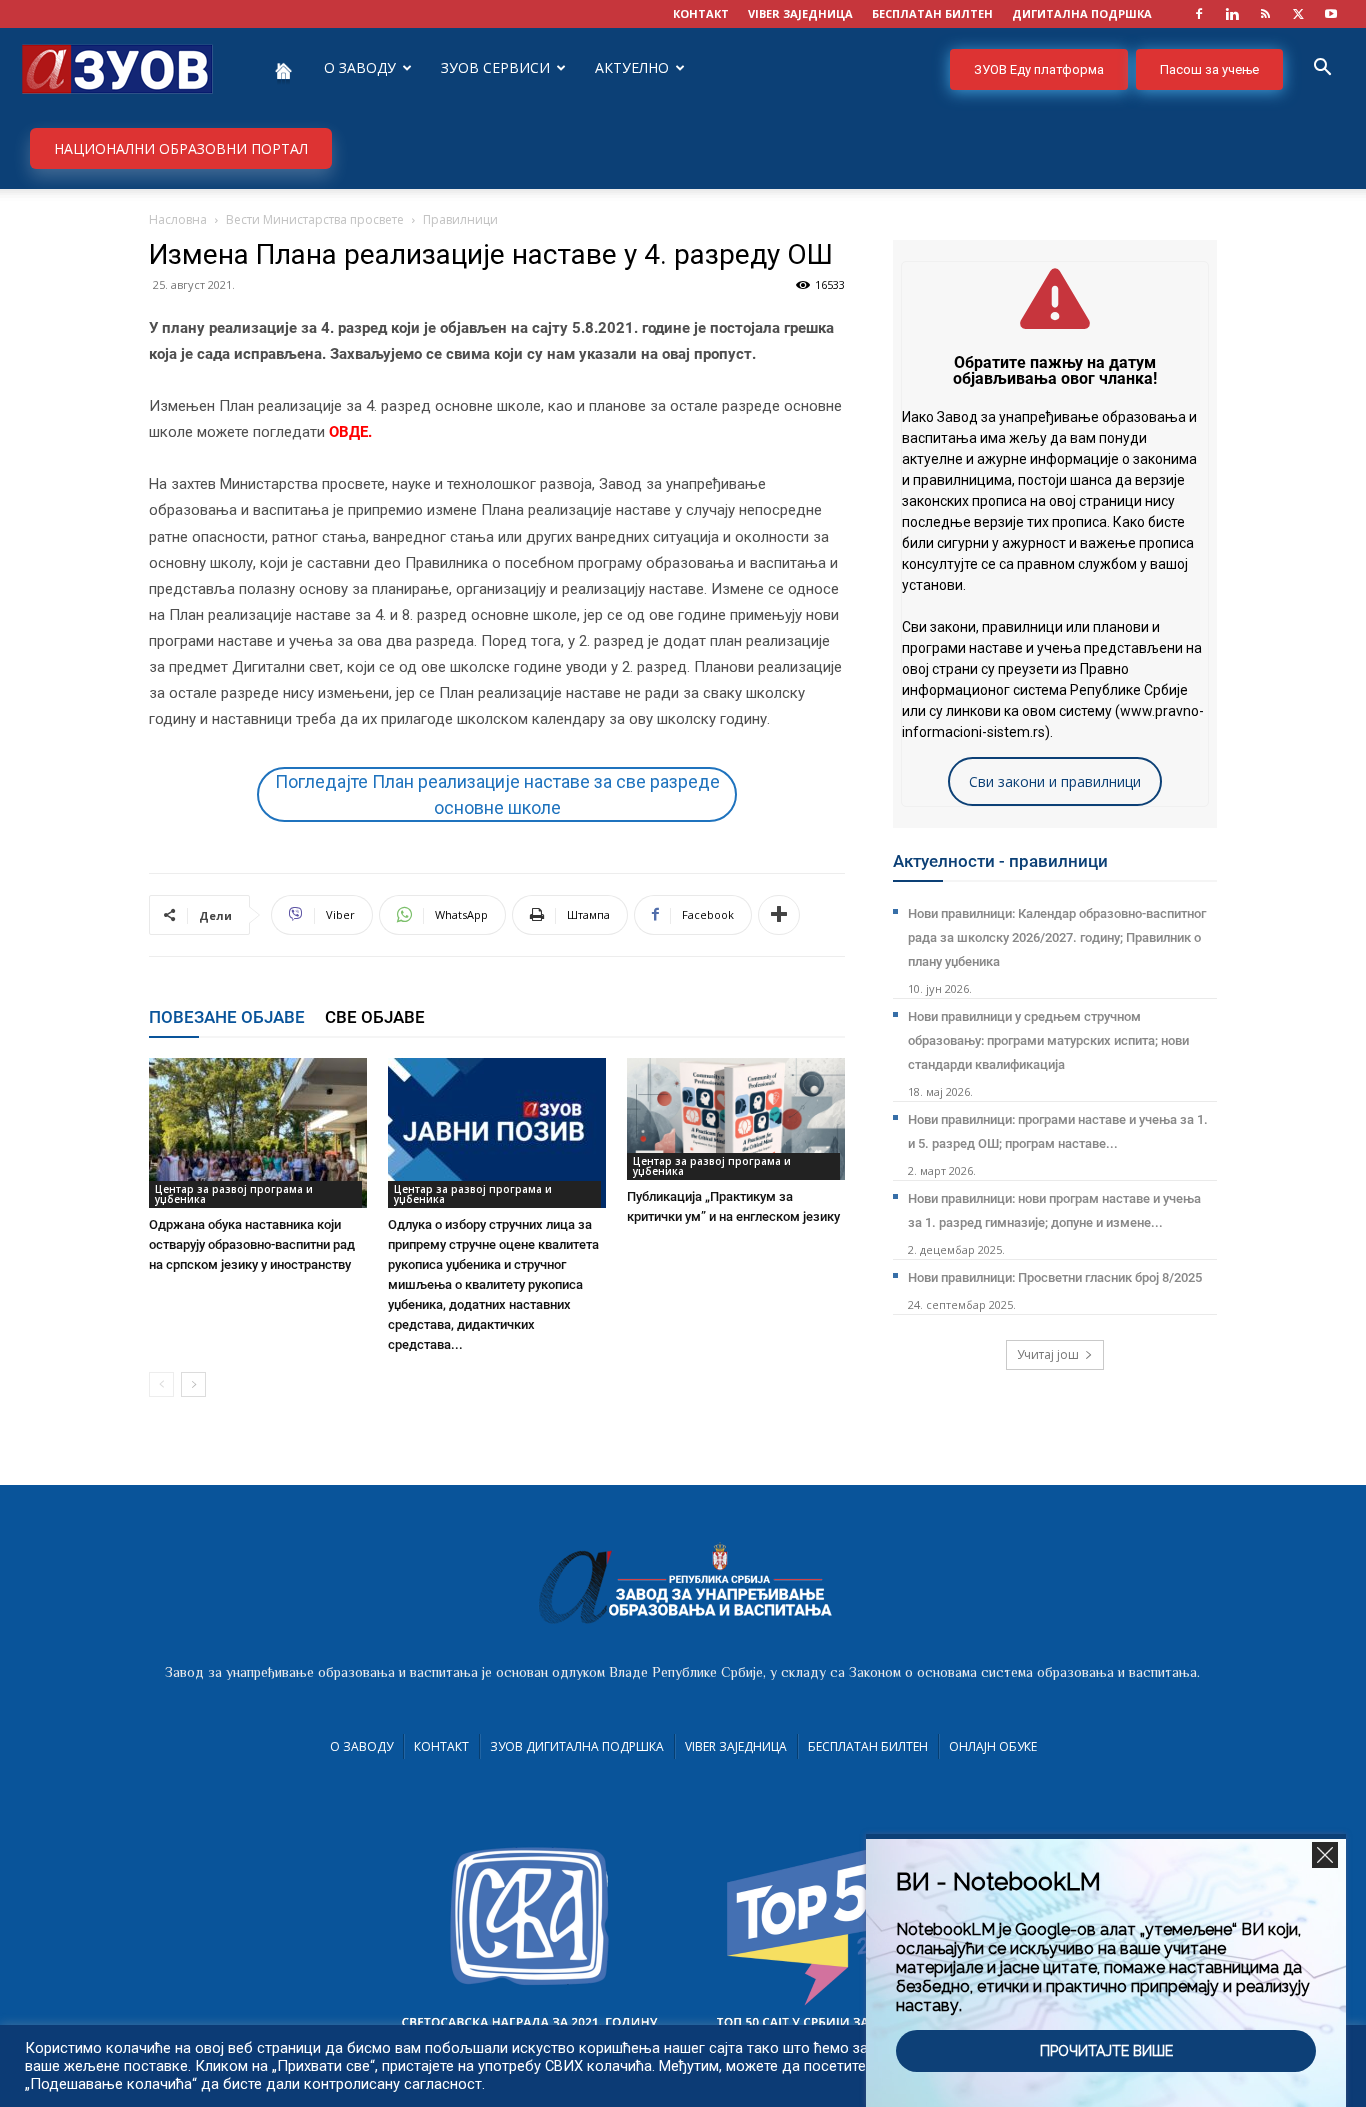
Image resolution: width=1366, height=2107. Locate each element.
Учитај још (1048, 1354)
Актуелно (632, 67)
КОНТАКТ (701, 13)
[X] (1298, 14)
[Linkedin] (1232, 14)
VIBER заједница (800, 13)
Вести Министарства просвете (315, 219)
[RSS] (1265, 14)
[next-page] (193, 1384)
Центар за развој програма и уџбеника (234, 1194)
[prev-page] (161, 1384)
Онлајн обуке (993, 1746)
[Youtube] (1331, 14)
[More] (779, 915)
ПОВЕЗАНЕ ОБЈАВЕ (227, 1017)
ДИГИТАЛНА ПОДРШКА (1082, 13)
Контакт (441, 1746)
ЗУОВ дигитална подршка (577, 1746)
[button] (1322, 69)
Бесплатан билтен (868, 1746)
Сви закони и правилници (1055, 781)
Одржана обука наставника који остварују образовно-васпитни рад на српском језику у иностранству (252, 1244)
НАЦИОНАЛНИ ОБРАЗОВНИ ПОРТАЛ (181, 148)
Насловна (178, 219)
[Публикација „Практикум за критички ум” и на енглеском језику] (736, 1119)
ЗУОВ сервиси (495, 67)
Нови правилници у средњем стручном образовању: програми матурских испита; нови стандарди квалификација (1048, 1040)
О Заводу (361, 1746)
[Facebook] (1199, 14)
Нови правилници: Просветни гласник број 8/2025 (1055, 1277)
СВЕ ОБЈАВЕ (375, 1017)
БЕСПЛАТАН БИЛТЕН (932, 13)
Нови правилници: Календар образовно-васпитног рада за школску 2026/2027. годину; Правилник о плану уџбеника (1057, 937)
